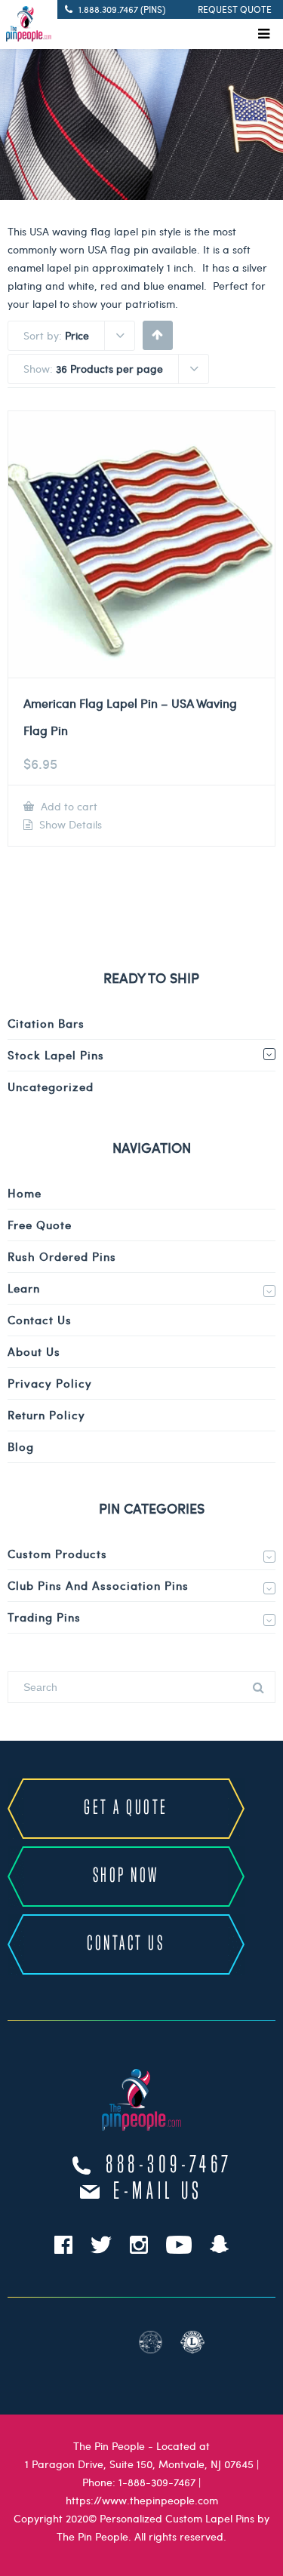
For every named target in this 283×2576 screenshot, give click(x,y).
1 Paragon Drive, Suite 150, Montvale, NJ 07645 (139, 2464)
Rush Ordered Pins (62, 1256)
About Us (34, 1351)
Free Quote (40, 1225)
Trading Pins (44, 1617)
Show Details (69, 825)
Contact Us (40, 1320)
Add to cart (68, 806)
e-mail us (158, 2192)
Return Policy (46, 1415)
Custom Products (57, 1554)
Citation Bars (46, 1023)
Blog (21, 1446)
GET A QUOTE (126, 1808)
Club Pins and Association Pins (98, 1585)
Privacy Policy (50, 1383)
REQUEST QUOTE (235, 9)
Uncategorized (51, 1087)
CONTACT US (126, 1944)
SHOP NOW (126, 1876)
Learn (24, 1288)
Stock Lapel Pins (56, 1055)
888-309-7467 (169, 2166)
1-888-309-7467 (157, 2482)
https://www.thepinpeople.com (142, 2500)
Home (25, 1193)
